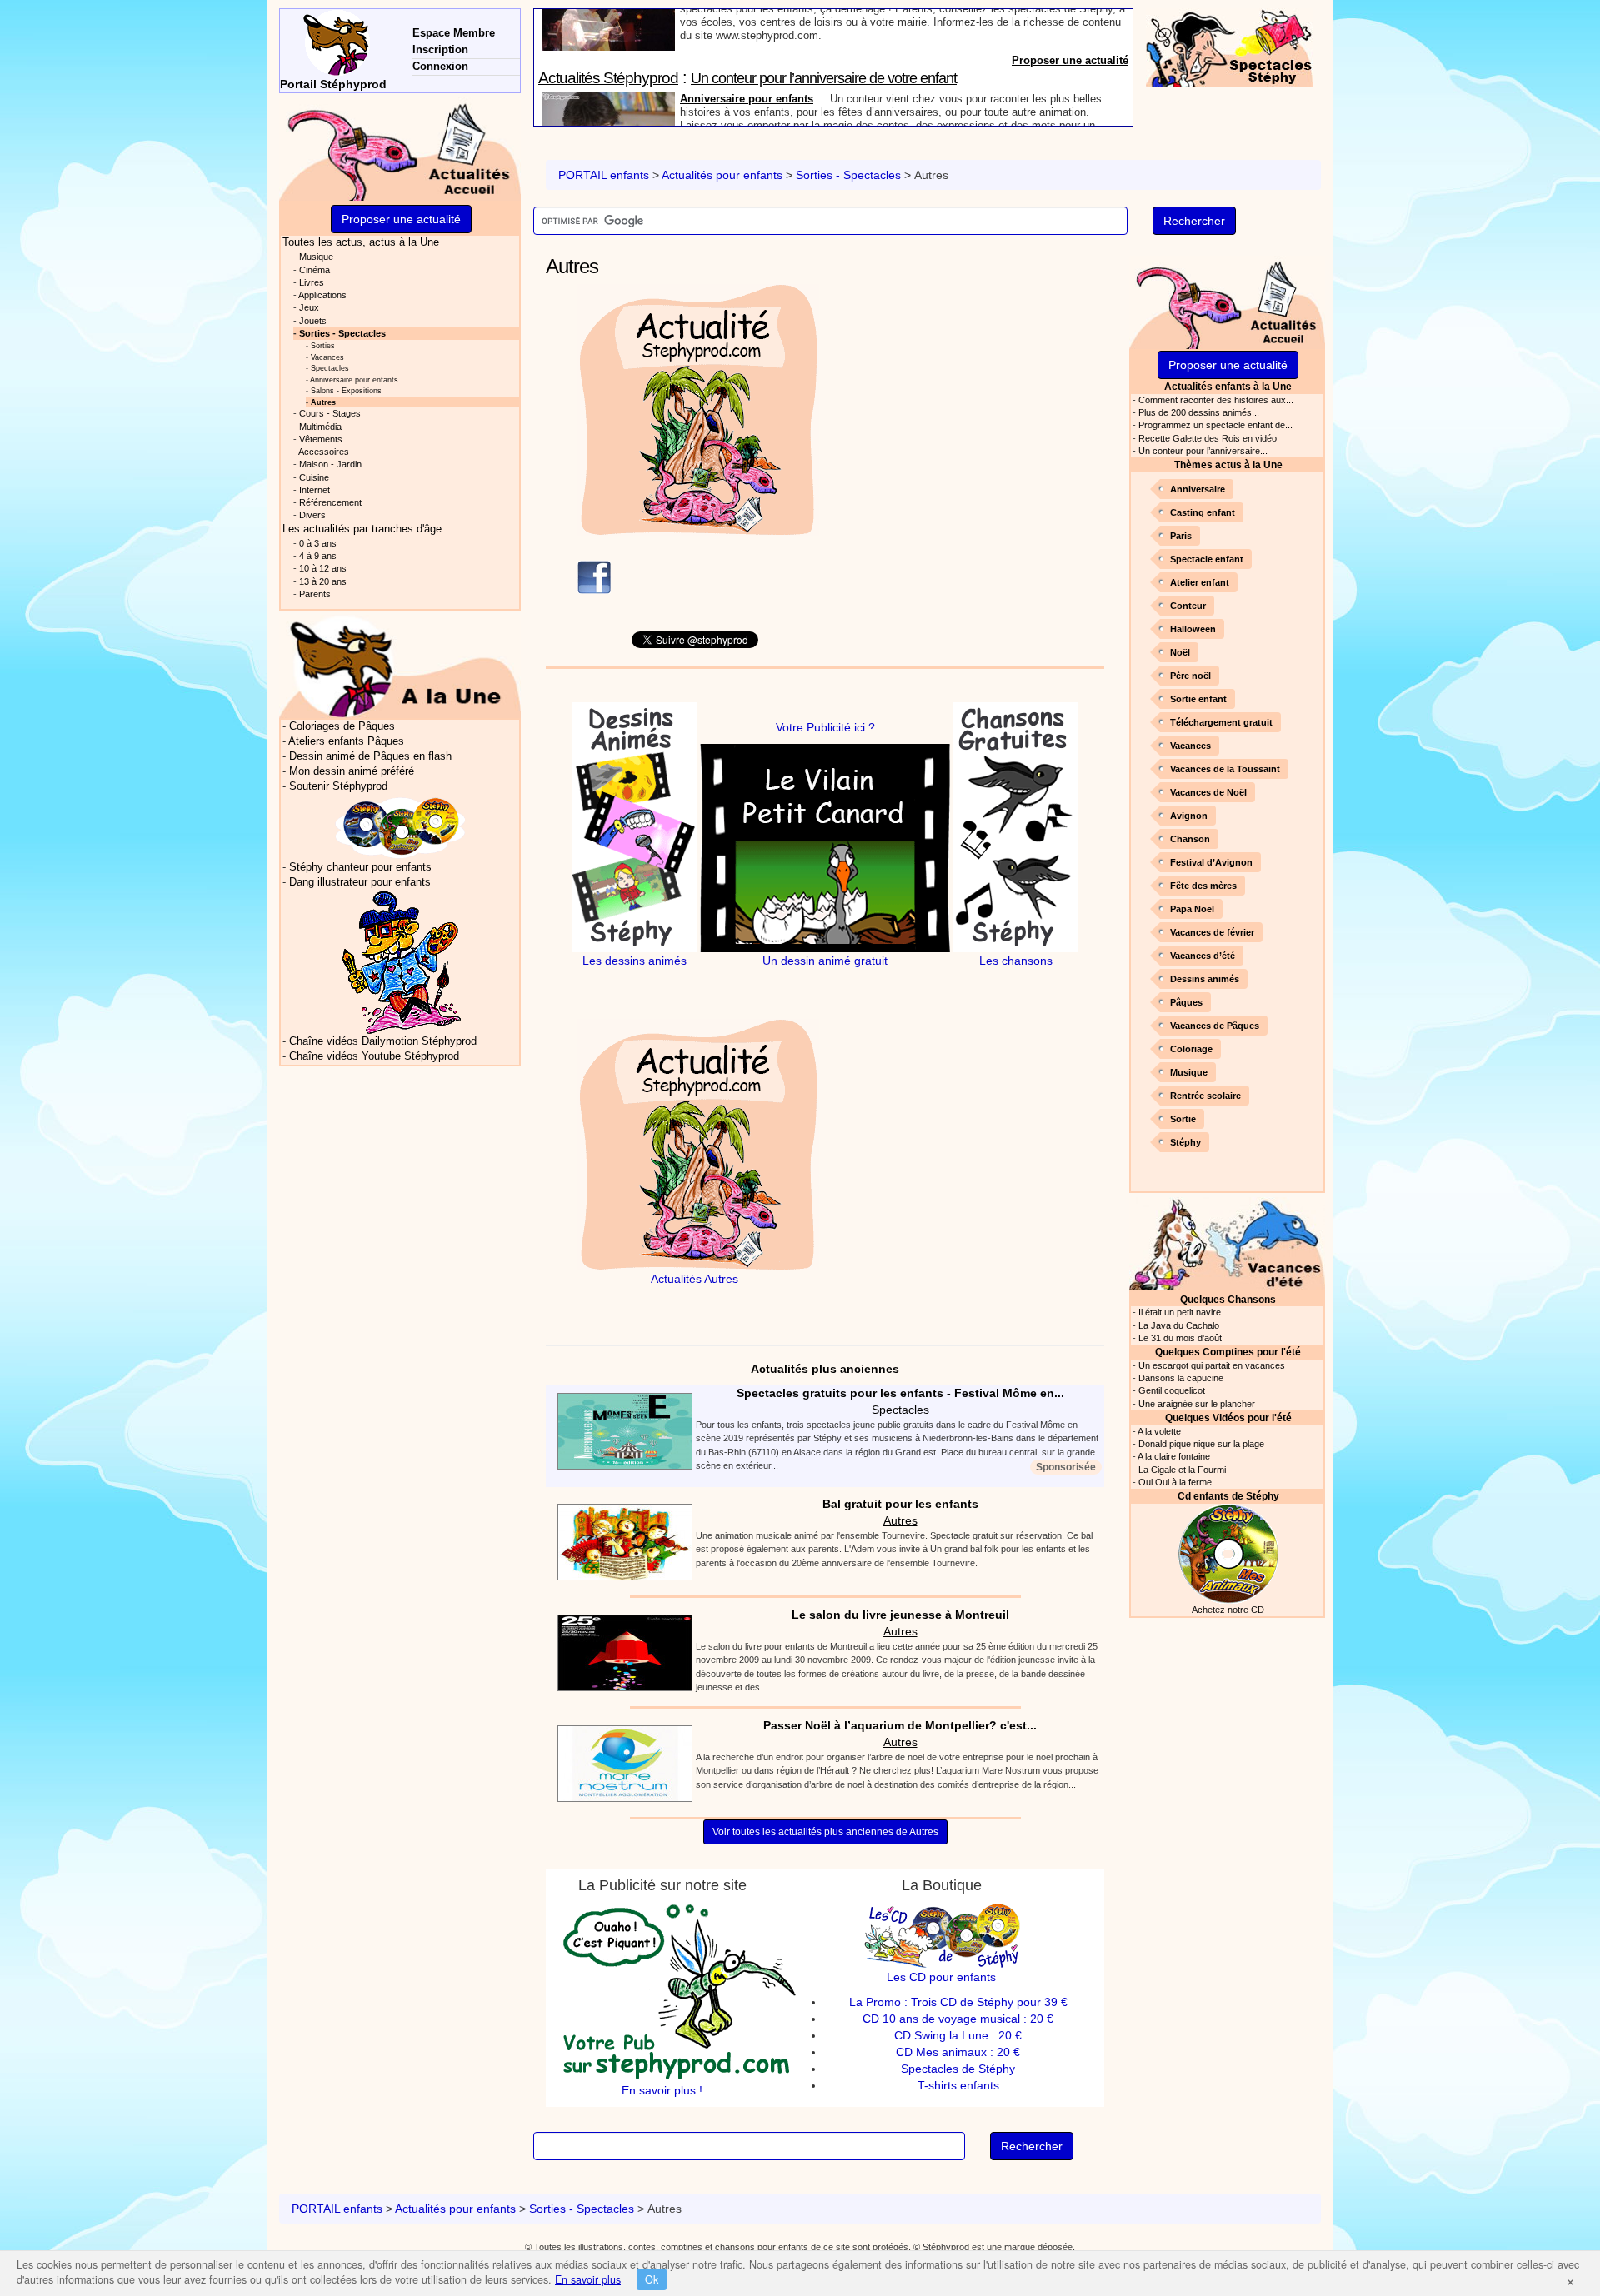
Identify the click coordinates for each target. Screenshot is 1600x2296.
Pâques (1186, 1002)
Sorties (323, 345)
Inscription (440, 50)
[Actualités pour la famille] (1227, 301)
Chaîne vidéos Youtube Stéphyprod (374, 1056)
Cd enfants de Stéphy (1228, 1496)
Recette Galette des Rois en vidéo (1207, 438)
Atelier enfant (1200, 582)
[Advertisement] (977, 401)
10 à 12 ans (323, 568)
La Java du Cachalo (1179, 1325)
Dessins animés (1205, 979)
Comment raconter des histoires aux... (1216, 400)
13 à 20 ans (323, 581)
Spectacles (900, 1410)
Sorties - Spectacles (848, 175)
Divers (312, 515)
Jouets (313, 321)
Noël (1180, 652)
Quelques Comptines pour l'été (1228, 1352)
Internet (315, 490)
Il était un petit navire (1180, 1312)
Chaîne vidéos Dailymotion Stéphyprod (383, 1041)
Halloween (1193, 629)
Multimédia (320, 427)
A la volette (1159, 1431)
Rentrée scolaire (1205, 1096)
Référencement (330, 502)
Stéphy (1185, 1142)
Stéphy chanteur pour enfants (360, 867)
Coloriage (1191, 1049)
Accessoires (324, 452)
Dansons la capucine (1181, 1378)
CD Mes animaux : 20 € (958, 2052)
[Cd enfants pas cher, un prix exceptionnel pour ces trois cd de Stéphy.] (401, 827)
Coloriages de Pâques (342, 726)
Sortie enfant (1198, 699)
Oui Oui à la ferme (1175, 1482)
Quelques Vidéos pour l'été (1228, 1418)
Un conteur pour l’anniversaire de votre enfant (824, 19)
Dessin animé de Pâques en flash (370, 756)
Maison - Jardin (330, 464)
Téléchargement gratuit (1221, 722)
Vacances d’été (1202, 956)
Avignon (1189, 816)
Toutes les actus (361, 242)
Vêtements (321, 439)
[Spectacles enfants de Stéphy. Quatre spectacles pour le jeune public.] (1229, 47)
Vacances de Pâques (1215, 1026)
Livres (312, 282)
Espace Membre (454, 33)
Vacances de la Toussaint (1225, 769)
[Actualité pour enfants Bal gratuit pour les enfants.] (621, 1540)
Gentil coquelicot (1172, 1390)
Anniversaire (1197, 489)
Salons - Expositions (346, 390)
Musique (1189, 1072)
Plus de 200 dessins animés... (1199, 412)
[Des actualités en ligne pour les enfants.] (400, 149)
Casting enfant (1202, 512)
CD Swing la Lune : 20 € (958, 2035)
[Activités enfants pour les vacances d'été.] (1227, 1243)
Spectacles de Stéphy (958, 2069)
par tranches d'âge (362, 529)
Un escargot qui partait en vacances (1212, 1365)
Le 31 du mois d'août (1180, 1338)
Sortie (1183, 1119)
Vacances (1190, 746)
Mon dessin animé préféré (352, 771)
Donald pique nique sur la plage (1201, 1444)
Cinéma (315, 270)
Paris (1181, 536)
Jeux (309, 307)
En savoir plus (588, 2279)
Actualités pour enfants (722, 175)
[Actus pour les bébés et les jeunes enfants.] (400, 666)
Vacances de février (1212, 932)
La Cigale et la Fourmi (1182, 1470)
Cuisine (314, 477)
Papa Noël (1192, 909)
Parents (315, 594)
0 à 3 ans (318, 543)
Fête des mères (1203, 886)
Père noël (1190, 676)
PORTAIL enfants (604, 175)
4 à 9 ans (318, 556)
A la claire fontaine (1174, 1456)
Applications (322, 295)
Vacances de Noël (1208, 792)
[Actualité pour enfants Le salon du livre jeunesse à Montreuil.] (621, 1651)
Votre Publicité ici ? (825, 727)
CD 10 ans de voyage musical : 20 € (958, 2019)
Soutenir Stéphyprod (338, 786)
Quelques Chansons (1228, 1299)
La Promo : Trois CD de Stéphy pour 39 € (958, 2002)
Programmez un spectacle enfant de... (1215, 425)
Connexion (440, 66)
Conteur (1188, 606)
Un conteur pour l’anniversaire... (1203, 451)
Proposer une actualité (1070, 118)
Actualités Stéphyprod (608, 19)
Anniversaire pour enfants (747, 40)
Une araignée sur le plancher (1197, 1404)
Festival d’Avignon (1211, 862)
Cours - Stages (330, 413)
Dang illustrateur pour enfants (360, 882)
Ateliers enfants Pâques (346, 741)
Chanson (1190, 839)
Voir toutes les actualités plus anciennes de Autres (825, 1832)
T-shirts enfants (958, 2085)
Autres (900, 1520)
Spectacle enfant (1207, 559)
